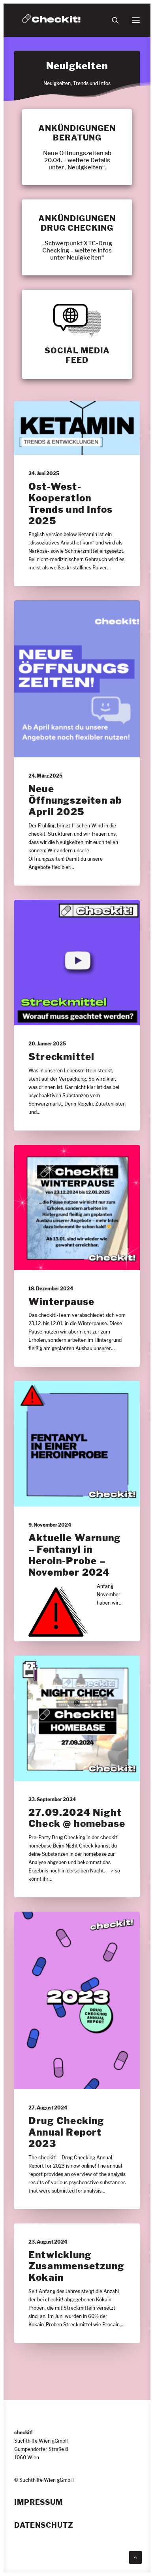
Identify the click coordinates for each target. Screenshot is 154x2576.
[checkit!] (51, 20)
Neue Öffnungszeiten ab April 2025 (75, 800)
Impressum (38, 2502)
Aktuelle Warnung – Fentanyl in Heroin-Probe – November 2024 (75, 1555)
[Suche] (112, 20)
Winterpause (61, 1302)
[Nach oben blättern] (135, 2556)
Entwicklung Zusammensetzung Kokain (76, 2266)
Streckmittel (61, 1057)
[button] (136, 20)
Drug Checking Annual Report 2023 (67, 2132)
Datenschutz (44, 2525)
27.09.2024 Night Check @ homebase (77, 1818)
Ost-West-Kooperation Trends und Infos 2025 (70, 504)
